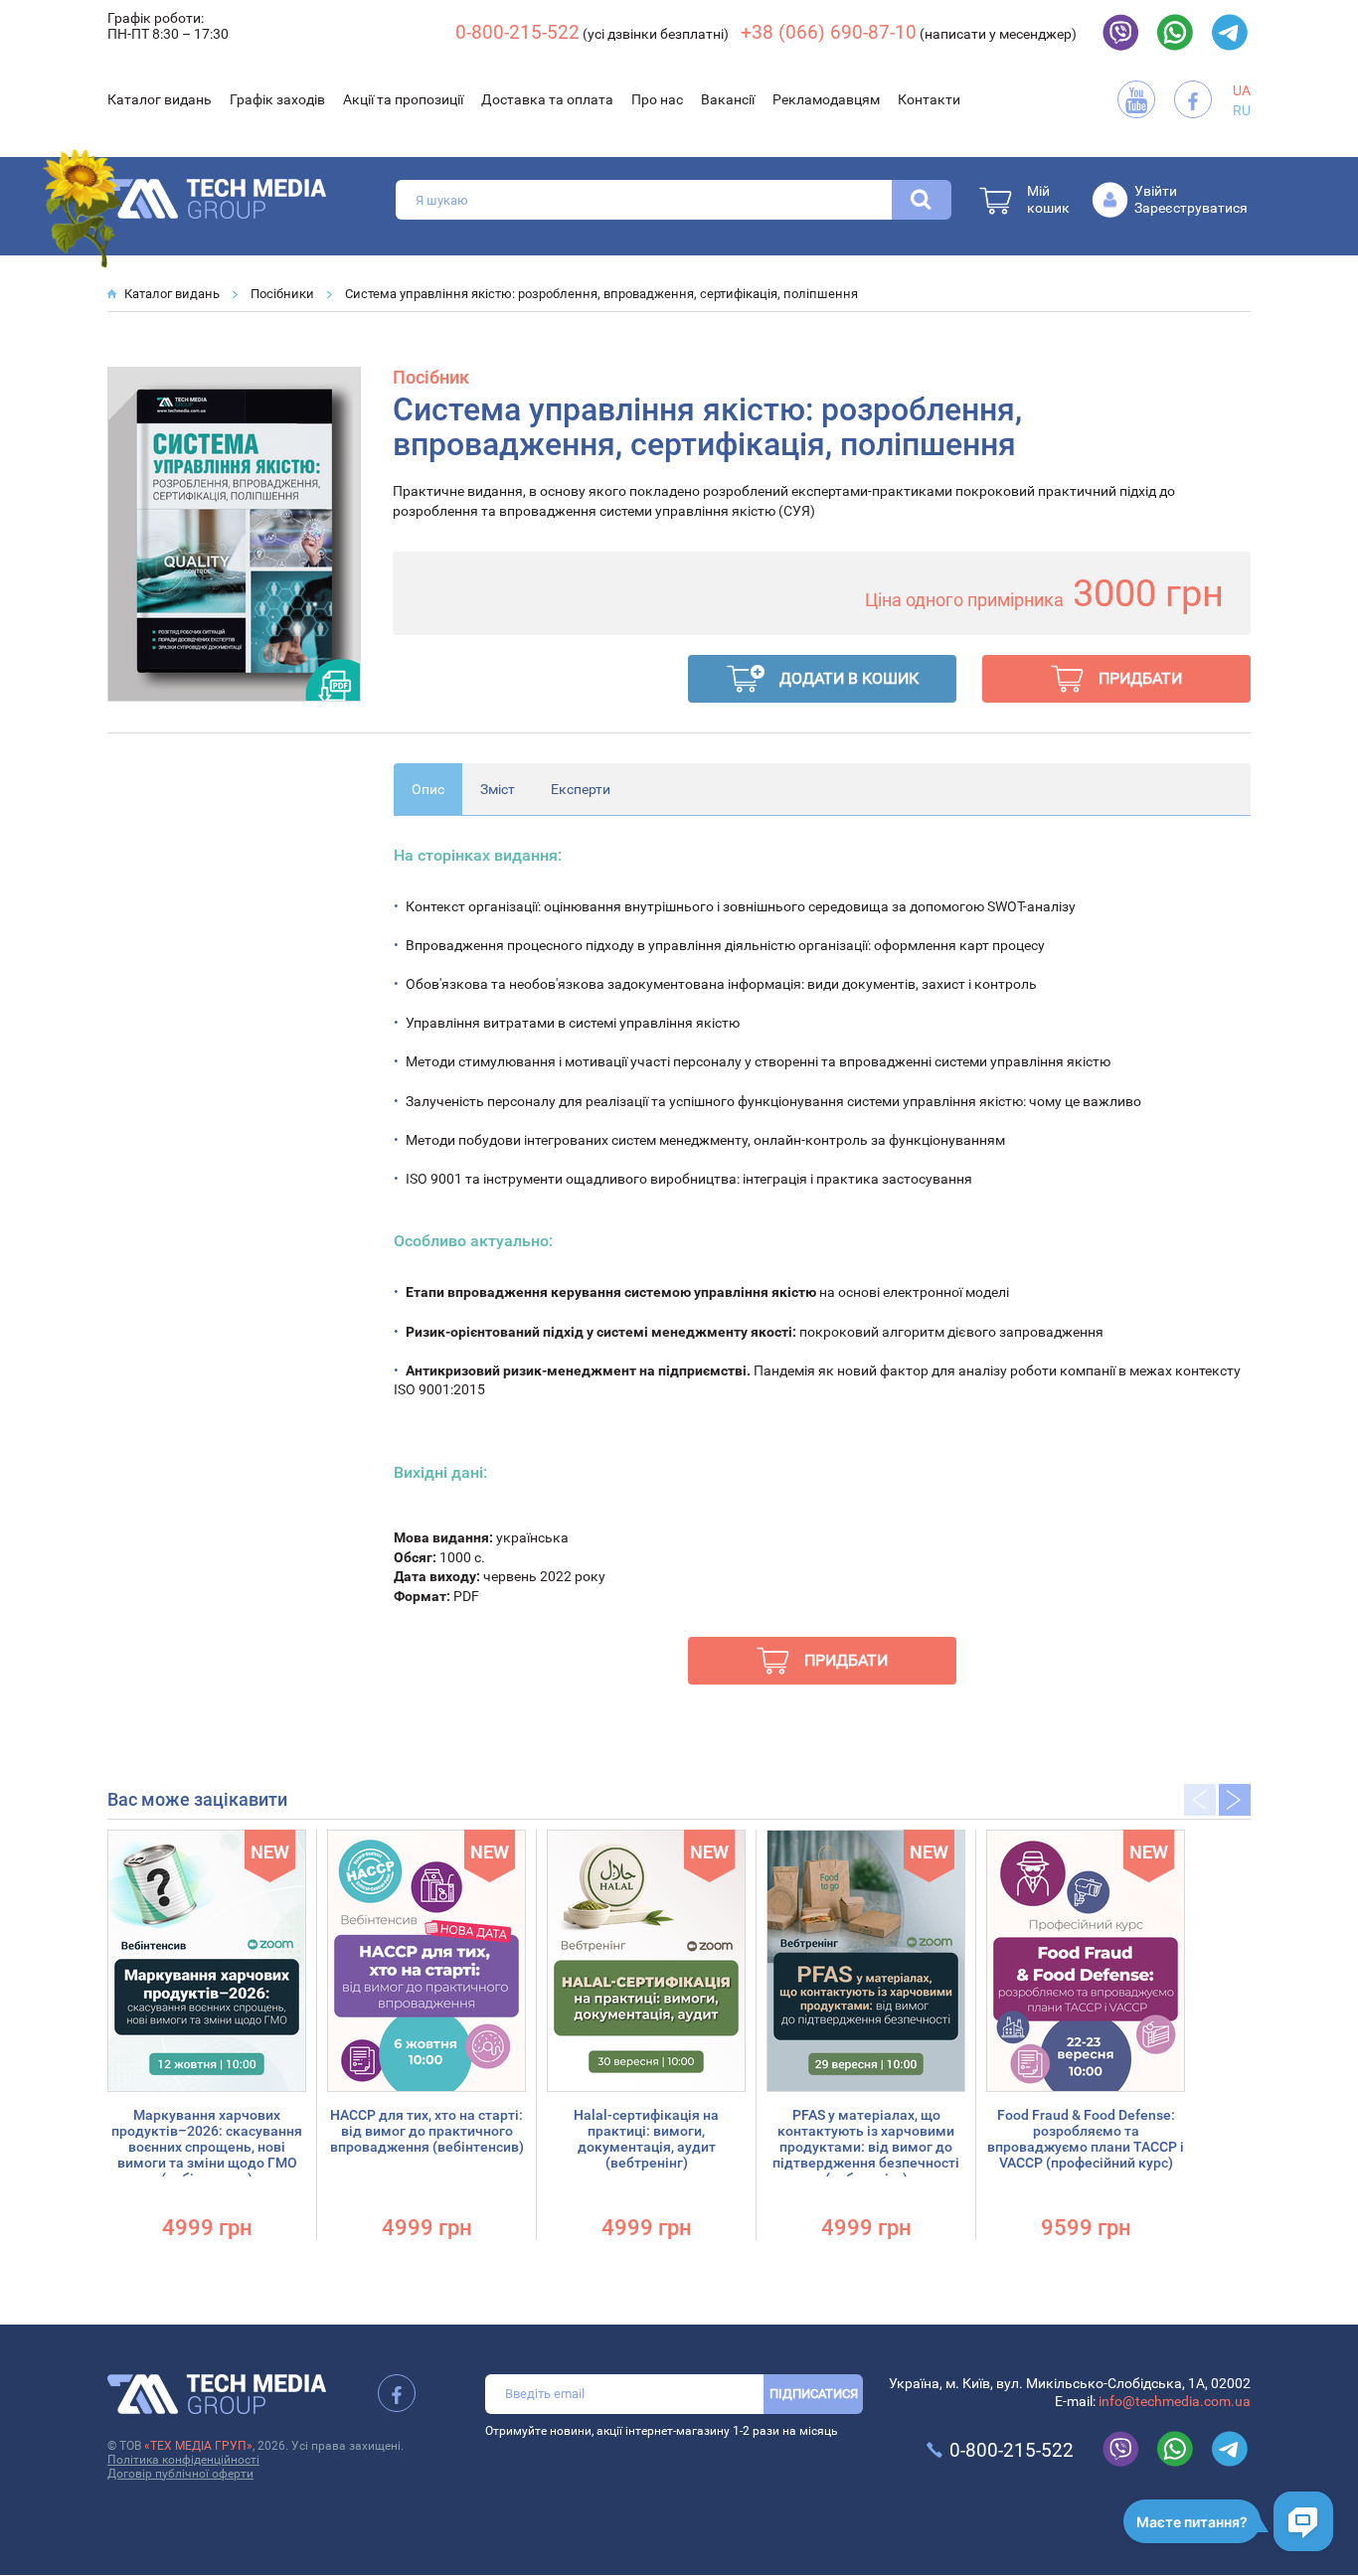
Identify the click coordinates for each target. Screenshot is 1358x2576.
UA (1242, 90)
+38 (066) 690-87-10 (829, 32)
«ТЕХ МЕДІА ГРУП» (198, 2446)
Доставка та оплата (547, 99)
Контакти (929, 99)
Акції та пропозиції (403, 99)
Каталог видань (160, 99)
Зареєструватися (1191, 208)
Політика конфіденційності (183, 2460)
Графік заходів (277, 99)
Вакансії (728, 99)
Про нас (657, 99)
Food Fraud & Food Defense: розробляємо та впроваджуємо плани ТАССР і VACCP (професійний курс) (1086, 2139)
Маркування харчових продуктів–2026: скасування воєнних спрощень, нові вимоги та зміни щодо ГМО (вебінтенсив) (207, 2147)
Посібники (282, 294)
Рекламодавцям (826, 99)
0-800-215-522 (517, 32)
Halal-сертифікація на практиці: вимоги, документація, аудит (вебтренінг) (646, 2139)
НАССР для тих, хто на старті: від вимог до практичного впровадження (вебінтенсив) (427, 2131)
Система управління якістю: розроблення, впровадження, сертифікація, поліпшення (601, 294)
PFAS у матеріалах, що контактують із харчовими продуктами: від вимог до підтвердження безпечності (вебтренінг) (866, 2147)
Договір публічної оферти (180, 2474)
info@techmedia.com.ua (1175, 2401)
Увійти (1156, 191)
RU (1242, 110)
